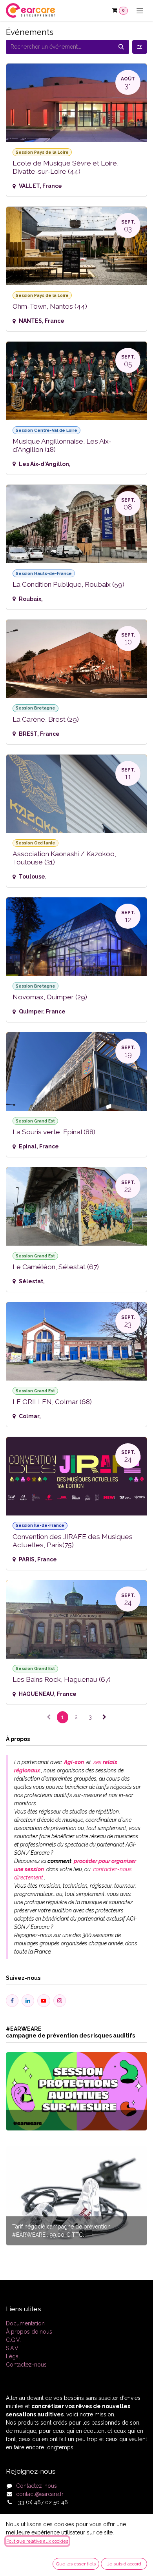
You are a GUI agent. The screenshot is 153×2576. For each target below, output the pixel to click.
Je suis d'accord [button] (124, 2564)
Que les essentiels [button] (76, 2564)
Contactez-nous (26, 2365)
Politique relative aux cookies (37, 2541)
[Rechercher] (121, 47)
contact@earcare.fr (40, 2494)
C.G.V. (13, 2340)
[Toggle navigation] (140, 11)
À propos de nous (29, 2332)
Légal (13, 2356)
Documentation (25, 2323)
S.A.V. (13, 2348)
